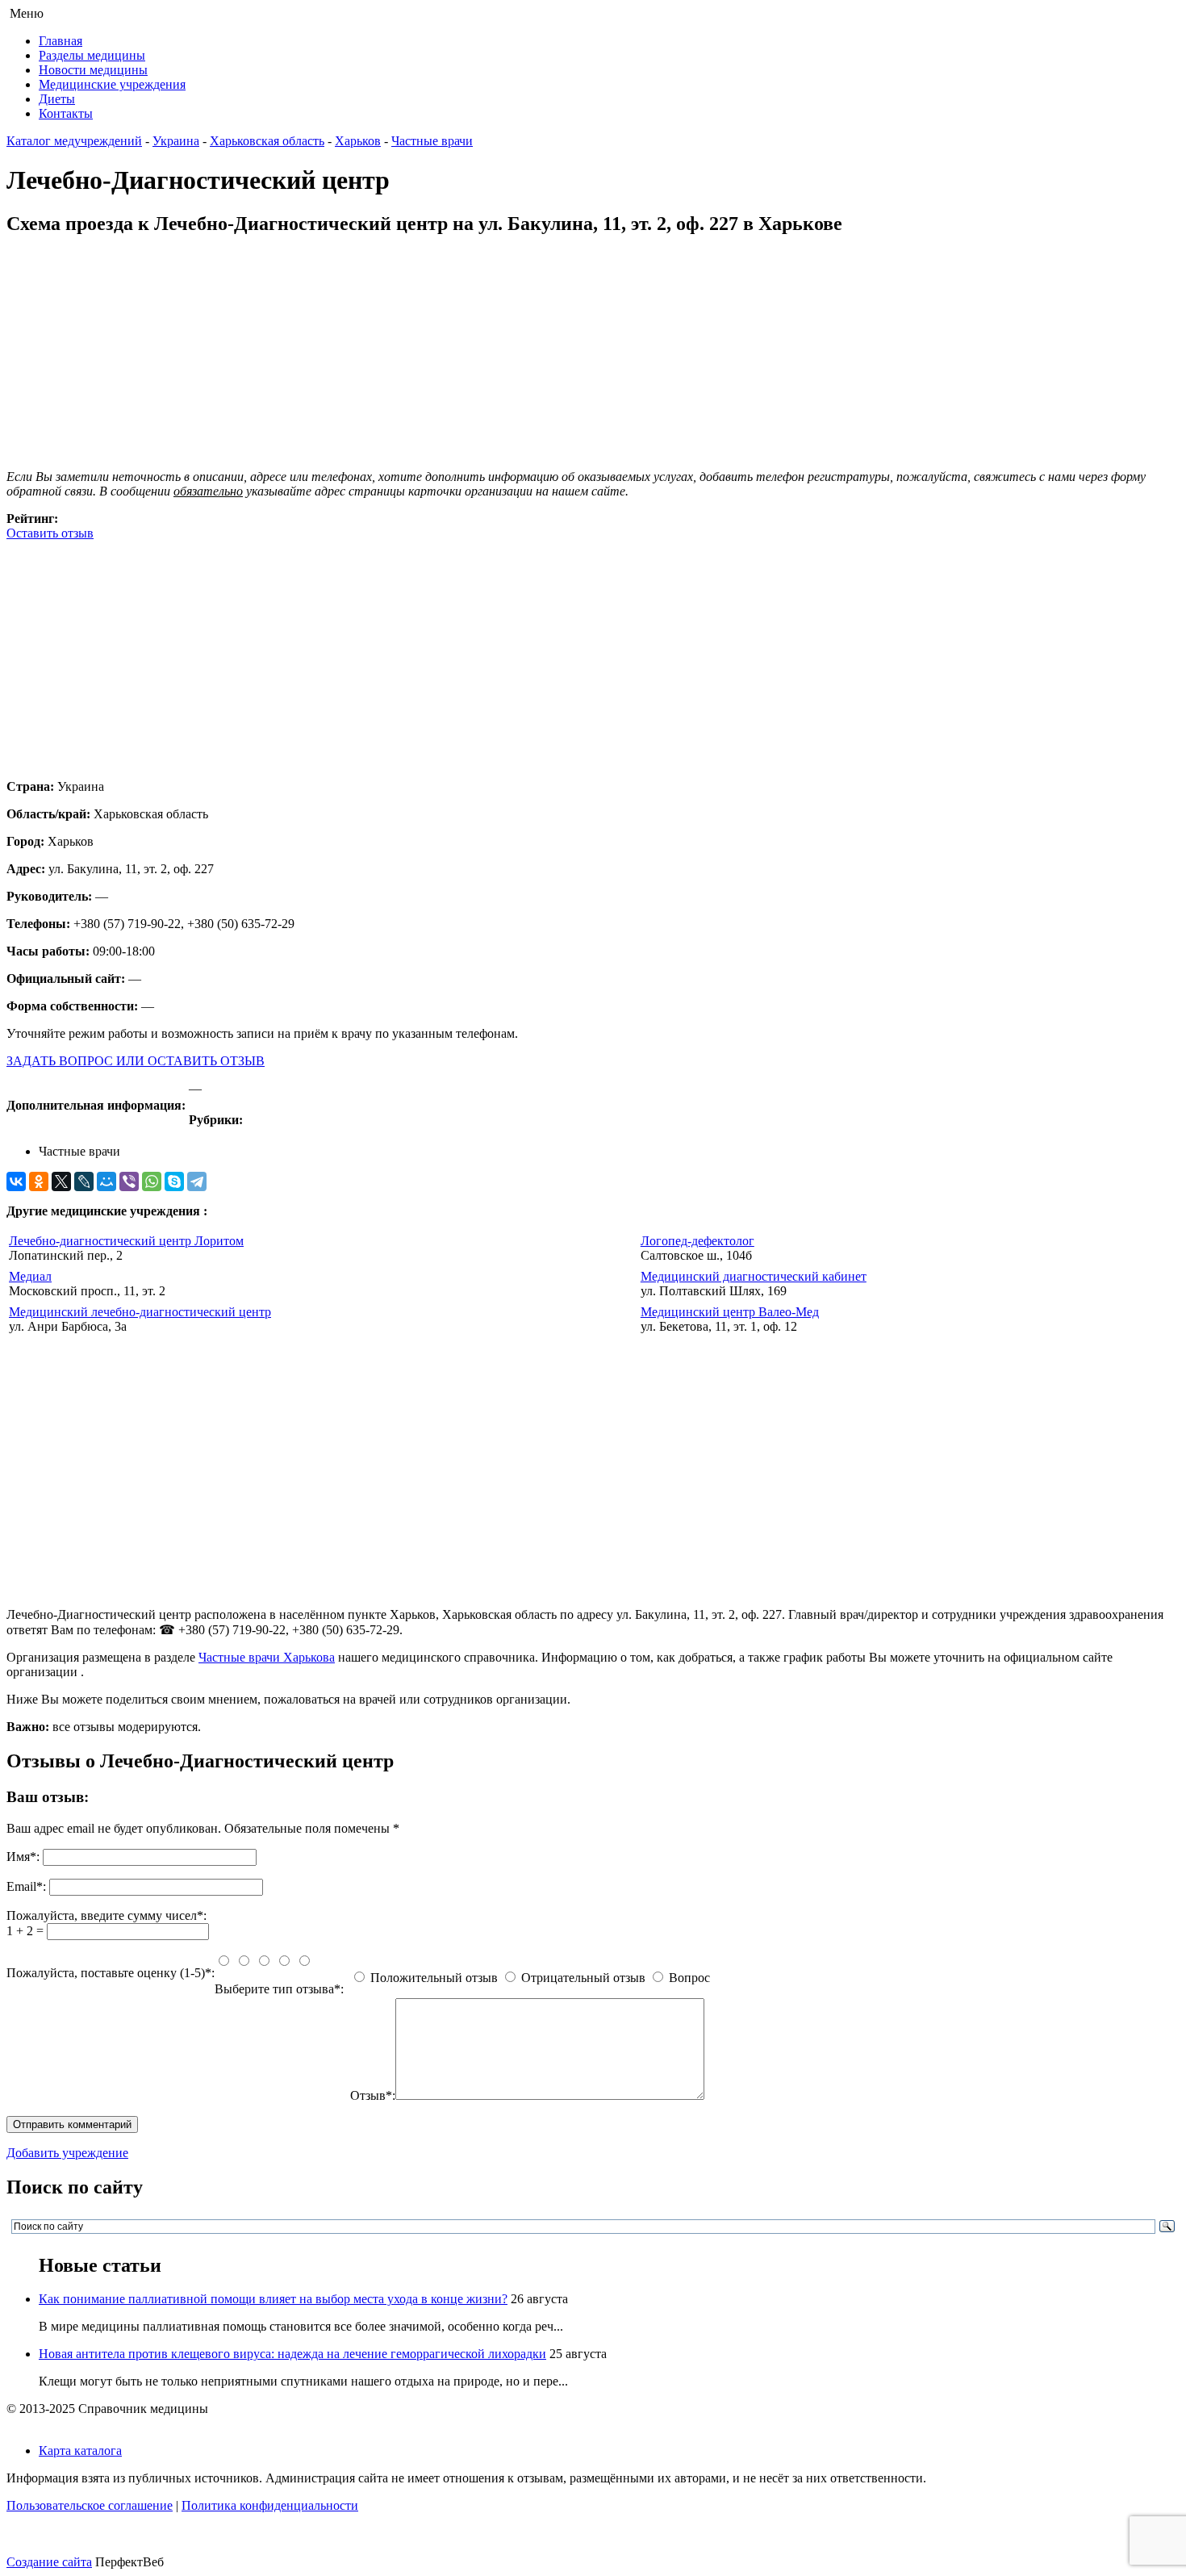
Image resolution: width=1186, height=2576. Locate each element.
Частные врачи (432, 141)
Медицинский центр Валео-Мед (730, 1312)
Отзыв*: (373, 2095)
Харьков (358, 141)
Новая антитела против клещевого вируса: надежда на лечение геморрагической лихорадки (292, 2354)
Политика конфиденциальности (270, 2505)
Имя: (23, 1857)
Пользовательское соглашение (90, 2505)
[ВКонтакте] (16, 1181)
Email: (26, 1886)
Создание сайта (49, 2562)
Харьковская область (267, 141)
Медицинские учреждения (112, 84)
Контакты (66, 113)
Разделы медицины (92, 55)
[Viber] (129, 1181)
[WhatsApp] (152, 1181)
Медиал (30, 1276)
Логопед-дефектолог (697, 1241)
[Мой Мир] (106, 1181)
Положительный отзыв (434, 1978)
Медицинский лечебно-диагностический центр (140, 1312)
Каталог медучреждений (74, 141)
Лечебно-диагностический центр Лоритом (126, 1241)
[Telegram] (197, 1181)
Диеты (57, 99)
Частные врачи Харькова (267, 1657)
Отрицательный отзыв (583, 1978)
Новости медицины (93, 70)
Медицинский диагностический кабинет (754, 1276)
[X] (61, 1181)
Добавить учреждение (67, 2153)
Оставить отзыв (50, 533)
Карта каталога (80, 2451)
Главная (61, 41)
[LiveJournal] (84, 1181)
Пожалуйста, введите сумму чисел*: (106, 1915)
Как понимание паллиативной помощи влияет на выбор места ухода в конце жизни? (273, 2299)
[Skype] (174, 1181)
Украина (176, 141)
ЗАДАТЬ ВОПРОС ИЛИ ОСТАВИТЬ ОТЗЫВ (136, 1061)
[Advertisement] (491, 654)
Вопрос (689, 1978)
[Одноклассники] (39, 1181)
